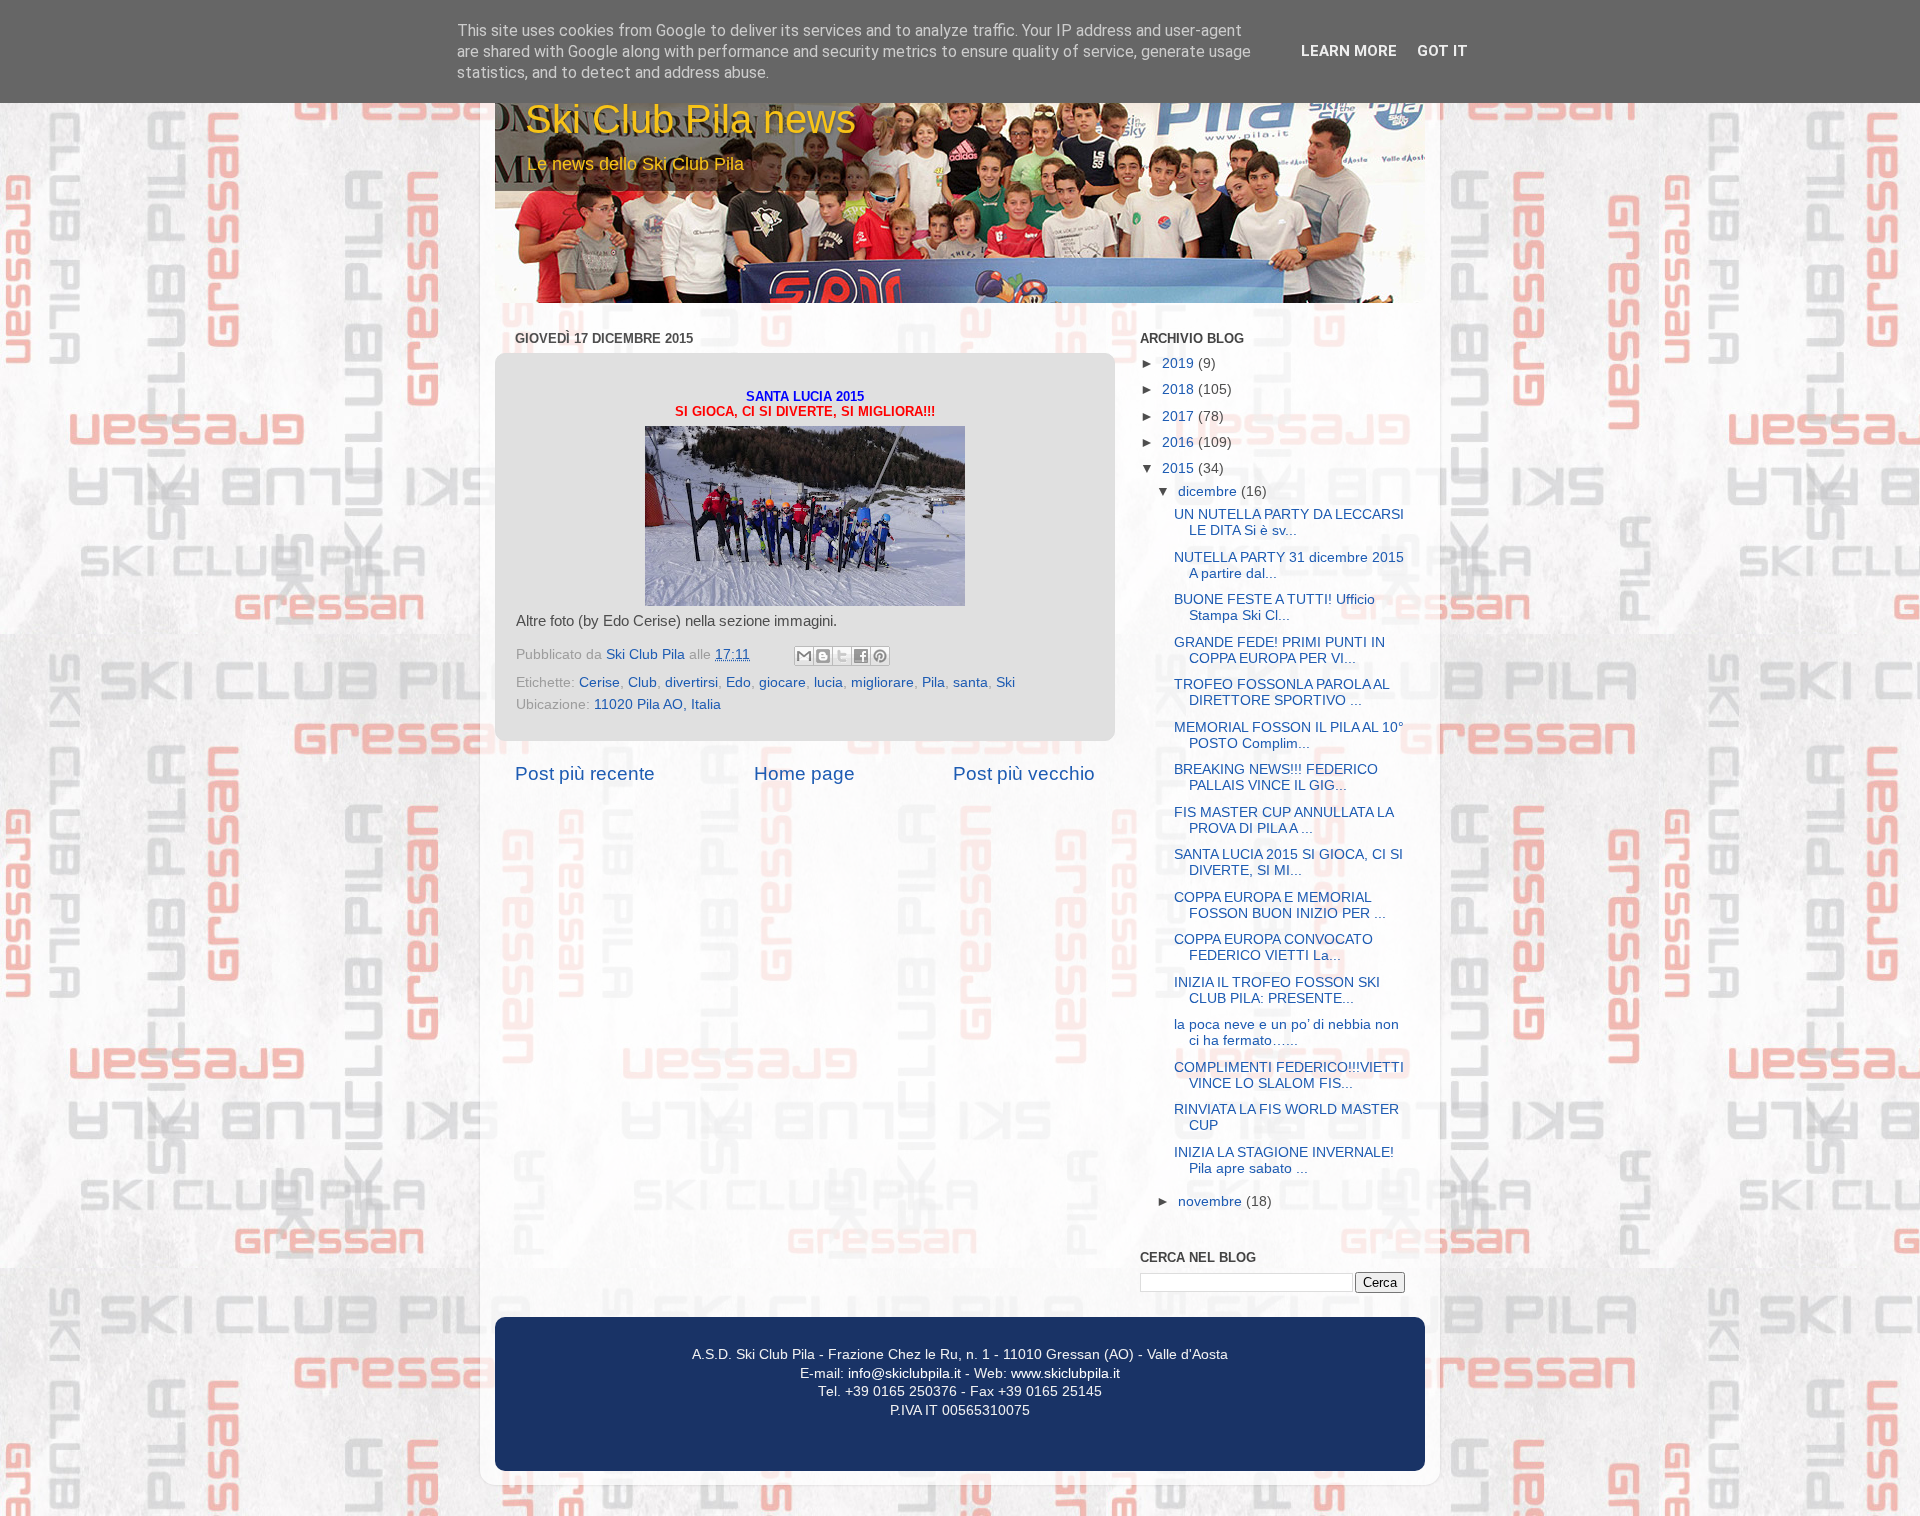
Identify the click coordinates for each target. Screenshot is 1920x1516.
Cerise (599, 682)
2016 (1180, 442)
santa (970, 682)
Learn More (1349, 51)
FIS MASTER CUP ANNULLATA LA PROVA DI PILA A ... (1283, 820)
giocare (782, 682)
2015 (1180, 468)
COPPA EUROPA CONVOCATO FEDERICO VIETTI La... (1273, 947)
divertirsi (691, 682)
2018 (1180, 389)
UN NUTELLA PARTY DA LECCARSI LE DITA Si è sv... (1289, 522)
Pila (933, 682)
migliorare (882, 682)
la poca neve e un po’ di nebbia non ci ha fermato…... (1286, 1032)
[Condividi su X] (842, 656)
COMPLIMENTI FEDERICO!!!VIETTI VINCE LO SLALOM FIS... (1289, 1075)
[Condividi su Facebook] (861, 656)
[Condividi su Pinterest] (880, 656)
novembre (1212, 1201)
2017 (1180, 416)
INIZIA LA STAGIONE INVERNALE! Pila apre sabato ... (1284, 1160)
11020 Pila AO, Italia (657, 704)
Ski (1005, 682)
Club (642, 682)
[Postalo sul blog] (823, 656)
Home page (804, 773)
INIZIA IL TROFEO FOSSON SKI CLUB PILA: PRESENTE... (1277, 990)
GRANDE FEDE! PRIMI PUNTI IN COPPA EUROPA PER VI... (1279, 650)
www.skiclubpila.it (1065, 1373)
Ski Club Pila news (690, 119)
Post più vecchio (1024, 773)
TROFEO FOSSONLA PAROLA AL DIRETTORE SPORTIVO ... (1281, 692)
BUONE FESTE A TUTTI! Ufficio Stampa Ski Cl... (1274, 607)
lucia (828, 682)
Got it (1442, 51)
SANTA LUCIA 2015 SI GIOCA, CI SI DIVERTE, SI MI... (1288, 862)
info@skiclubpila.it (904, 1373)
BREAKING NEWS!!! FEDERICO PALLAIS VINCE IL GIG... (1276, 777)
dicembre (1209, 491)
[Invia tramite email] (804, 656)
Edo (738, 682)
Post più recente (585, 773)
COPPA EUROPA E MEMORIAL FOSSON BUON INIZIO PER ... (1280, 905)
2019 (1180, 363)
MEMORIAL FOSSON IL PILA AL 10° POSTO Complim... (1289, 735)
